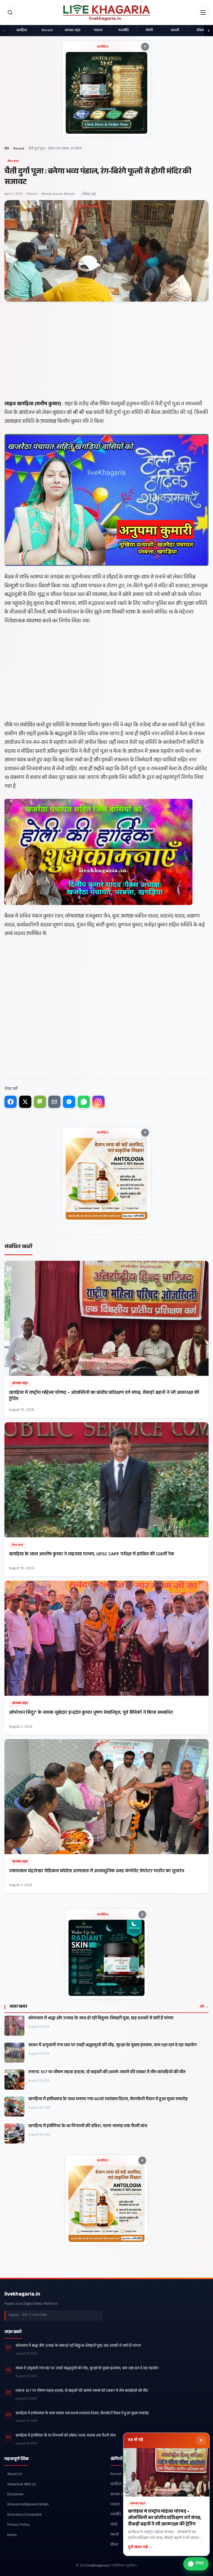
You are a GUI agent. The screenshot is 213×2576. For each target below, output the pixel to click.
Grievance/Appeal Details (28, 2505)
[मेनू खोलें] (203, 13)
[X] (25, 1102)
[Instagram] (98, 1102)
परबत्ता (98, 31)
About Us (15, 2474)
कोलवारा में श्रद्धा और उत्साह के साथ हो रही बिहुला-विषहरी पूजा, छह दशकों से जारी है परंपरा (101, 2019)
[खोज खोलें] (10, 13)
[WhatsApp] (84, 1102)
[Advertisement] (106, 360)
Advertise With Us (22, 2485)
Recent (47, 31)
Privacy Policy (18, 2525)
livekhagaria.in (22, 2295)
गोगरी (149, 31)
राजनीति (124, 31)
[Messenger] (69, 1102)
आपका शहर (73, 31)
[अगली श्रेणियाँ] (209, 31)
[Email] (54, 1102)
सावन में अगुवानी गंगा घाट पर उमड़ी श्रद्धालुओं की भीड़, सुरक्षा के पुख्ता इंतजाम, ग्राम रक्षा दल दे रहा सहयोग (112, 2046)
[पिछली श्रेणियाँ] (4, 31)
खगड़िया (22, 31)
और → (204, 2007)
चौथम (200, 31)
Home (12, 2535)
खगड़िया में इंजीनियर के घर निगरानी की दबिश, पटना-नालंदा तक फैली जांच (88, 2127)
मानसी (175, 31)
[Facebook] (11, 1102)
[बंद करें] (201, 2440)
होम (7, 149)
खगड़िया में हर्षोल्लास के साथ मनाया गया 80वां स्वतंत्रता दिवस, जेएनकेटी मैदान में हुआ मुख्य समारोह (108, 2100)
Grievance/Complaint (24, 2515)
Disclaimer (16, 2495)
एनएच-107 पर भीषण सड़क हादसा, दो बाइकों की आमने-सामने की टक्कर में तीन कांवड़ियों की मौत (107, 2073)
